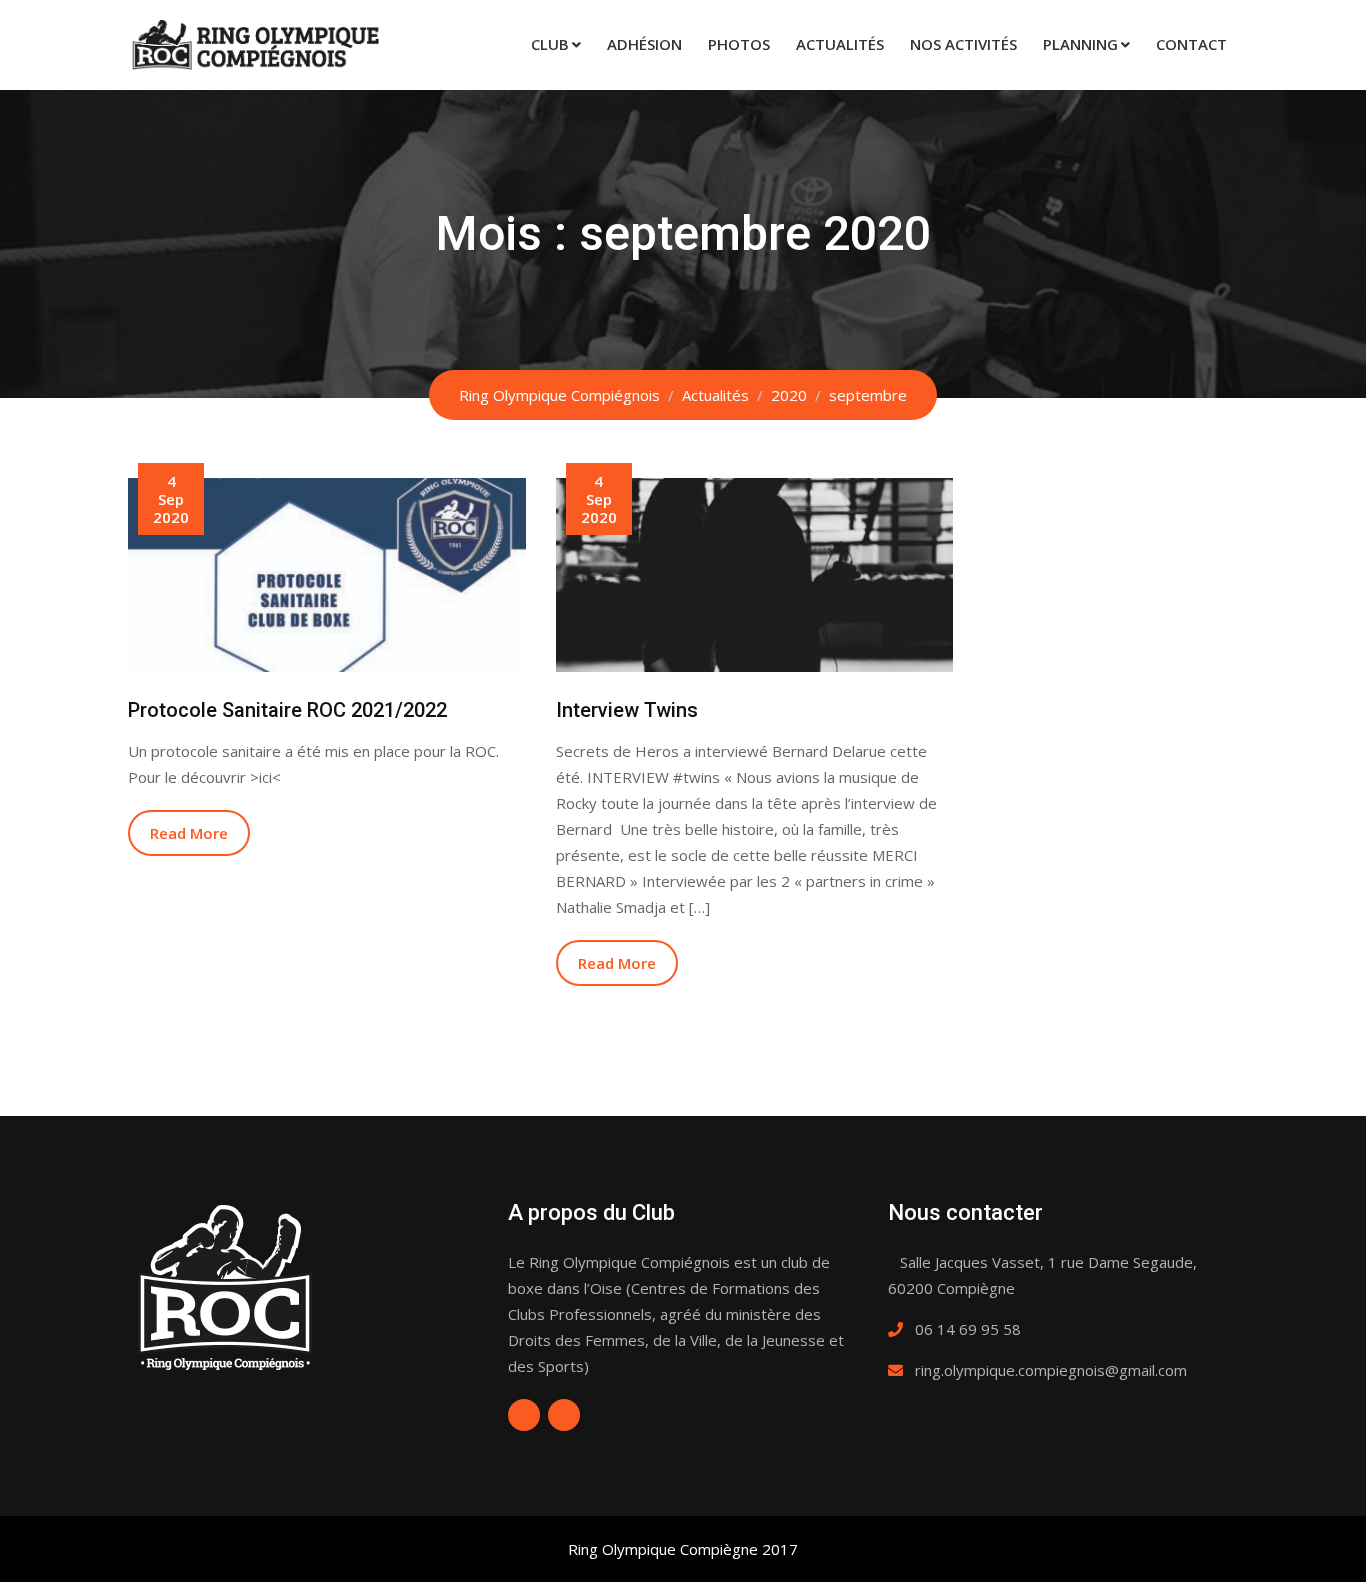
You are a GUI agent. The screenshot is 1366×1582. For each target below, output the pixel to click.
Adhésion (644, 44)
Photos (739, 44)
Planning (1080, 44)
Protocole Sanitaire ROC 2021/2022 (287, 710)
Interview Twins (627, 710)
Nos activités (963, 44)
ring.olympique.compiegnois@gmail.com (1051, 1370)
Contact (1191, 44)
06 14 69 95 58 (968, 1329)
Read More (189, 833)
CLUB (550, 44)
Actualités (840, 44)
